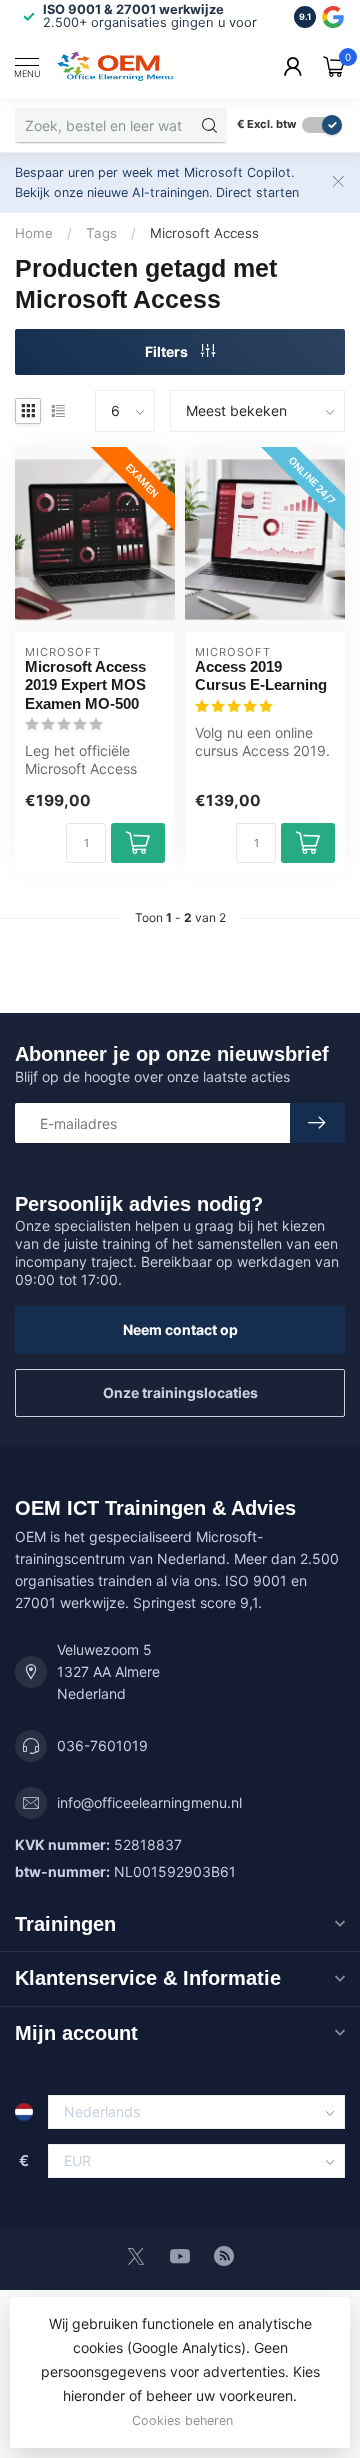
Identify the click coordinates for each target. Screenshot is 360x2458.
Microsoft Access (204, 233)
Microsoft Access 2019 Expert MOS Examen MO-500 (85, 685)
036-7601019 (102, 1745)
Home (34, 233)
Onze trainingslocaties (180, 1392)
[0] (334, 66)
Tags (101, 233)
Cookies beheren (182, 2420)
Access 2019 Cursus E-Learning (261, 675)
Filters (168, 351)
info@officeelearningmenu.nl (149, 1802)
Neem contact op (180, 1329)
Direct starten (257, 192)
